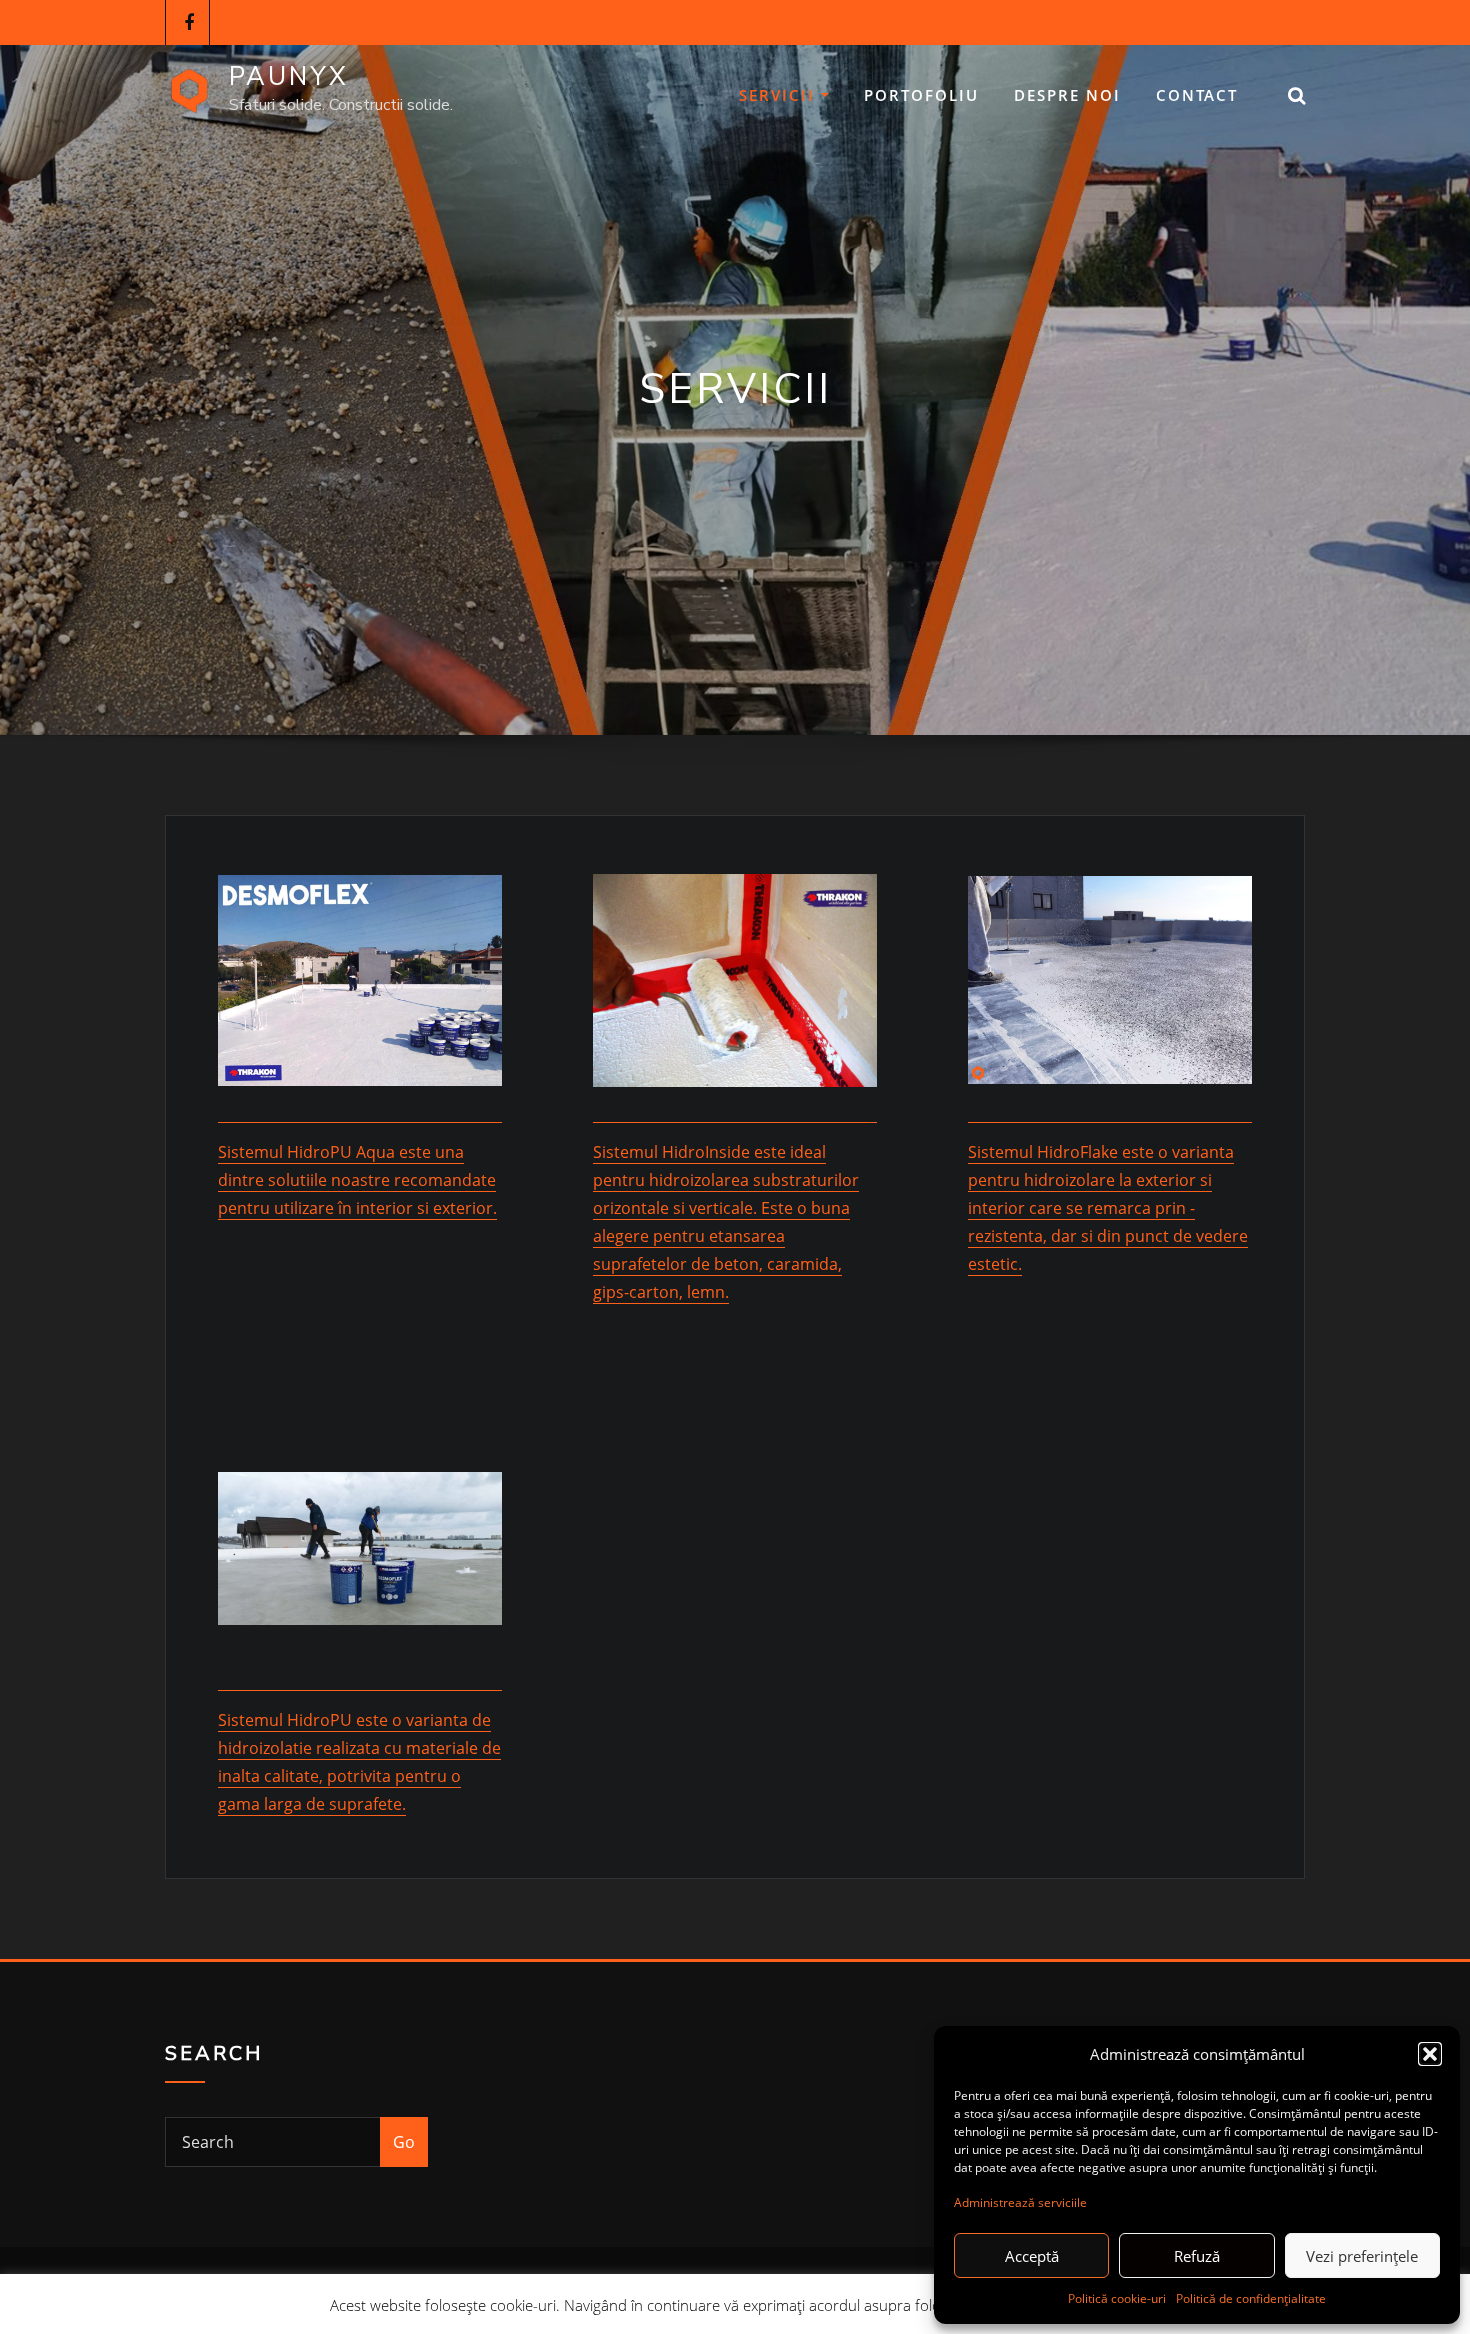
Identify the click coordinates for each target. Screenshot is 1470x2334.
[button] (1430, 2054)
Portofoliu (921, 95)
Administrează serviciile (1020, 2202)
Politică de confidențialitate (1251, 2298)
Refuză (1197, 2256)
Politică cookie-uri (1117, 2298)
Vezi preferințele (1362, 2256)
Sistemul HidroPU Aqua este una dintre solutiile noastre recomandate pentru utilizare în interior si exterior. (357, 1180)
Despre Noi (1067, 95)
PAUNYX (289, 76)
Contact (1197, 95)
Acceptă (1032, 2256)
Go (404, 2142)
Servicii (780, 95)
